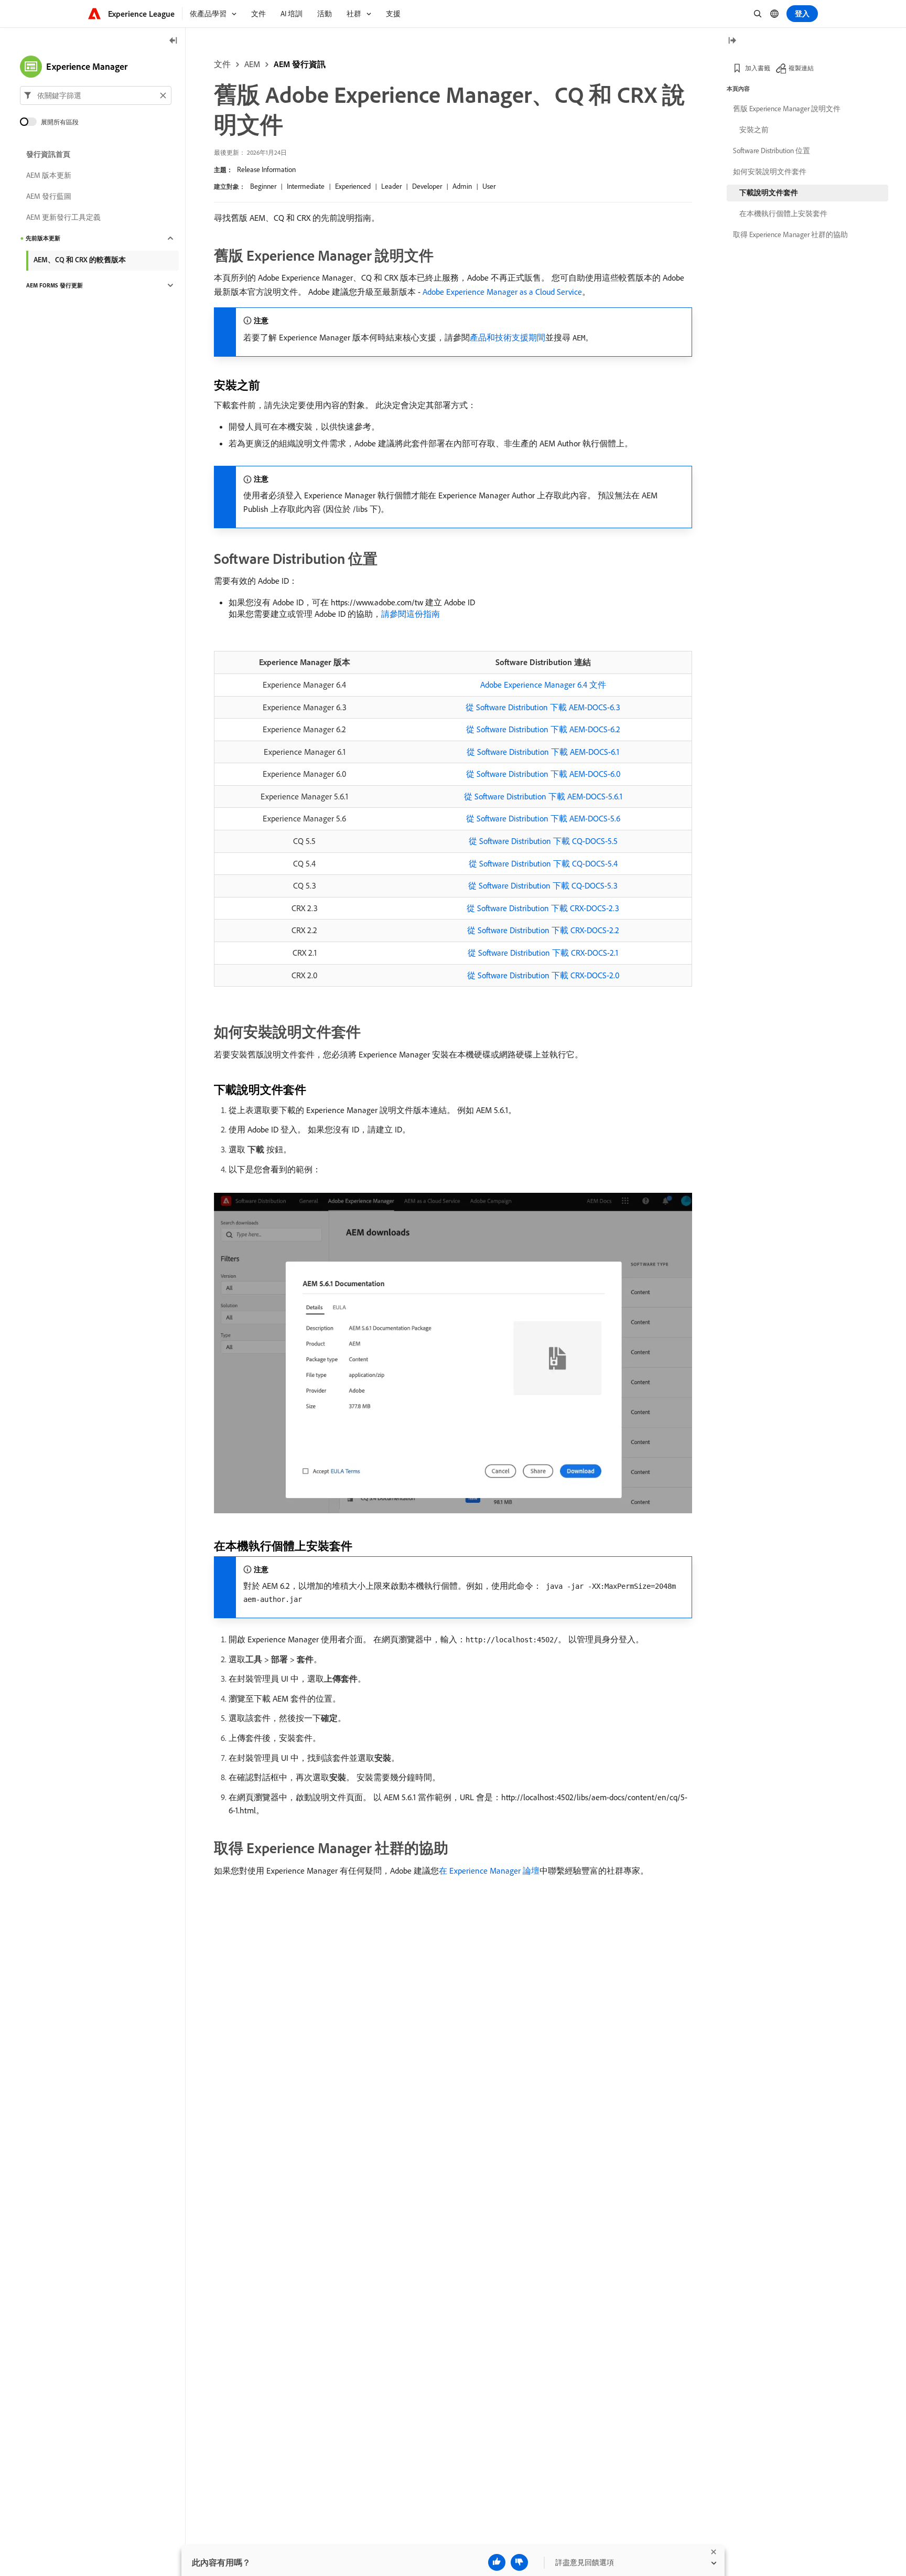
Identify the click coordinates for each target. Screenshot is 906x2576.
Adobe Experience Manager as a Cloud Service (502, 292)
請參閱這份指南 (411, 614)
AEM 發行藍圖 (49, 196)
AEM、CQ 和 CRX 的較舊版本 (80, 260)
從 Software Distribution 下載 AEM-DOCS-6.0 (543, 774)
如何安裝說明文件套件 (770, 172)
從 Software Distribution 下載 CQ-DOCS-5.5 (543, 841)
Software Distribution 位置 (772, 151)
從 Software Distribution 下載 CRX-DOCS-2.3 (543, 908)
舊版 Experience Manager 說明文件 (787, 109)
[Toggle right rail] (732, 41)
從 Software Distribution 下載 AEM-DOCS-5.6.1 (543, 796)
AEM (252, 64)
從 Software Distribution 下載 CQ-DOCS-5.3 (543, 885)
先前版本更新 (43, 238)
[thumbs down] (519, 2562)
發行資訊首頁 (48, 154)
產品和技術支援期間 (508, 337)
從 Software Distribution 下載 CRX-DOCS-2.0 (543, 975)
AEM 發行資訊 (300, 64)
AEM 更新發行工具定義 (63, 217)
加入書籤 (758, 68)
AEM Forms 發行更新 (55, 285)
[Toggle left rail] (174, 41)
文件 (222, 64)
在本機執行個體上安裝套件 (783, 213)
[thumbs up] (497, 2562)
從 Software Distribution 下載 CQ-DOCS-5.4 (543, 863)
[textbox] (96, 95)
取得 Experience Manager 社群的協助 (790, 234)
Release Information (266, 169)
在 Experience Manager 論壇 (489, 1870)
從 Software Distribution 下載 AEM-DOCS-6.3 (543, 707)
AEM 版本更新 (49, 175)
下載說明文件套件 (769, 193)
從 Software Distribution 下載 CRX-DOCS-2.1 (543, 953)
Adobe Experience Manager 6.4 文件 (543, 685)
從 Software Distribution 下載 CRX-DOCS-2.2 (543, 930)
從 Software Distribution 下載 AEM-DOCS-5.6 (543, 818)
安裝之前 (754, 130)
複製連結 (801, 68)
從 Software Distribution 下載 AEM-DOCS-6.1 (543, 752)
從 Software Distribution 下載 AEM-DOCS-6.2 (543, 729)
